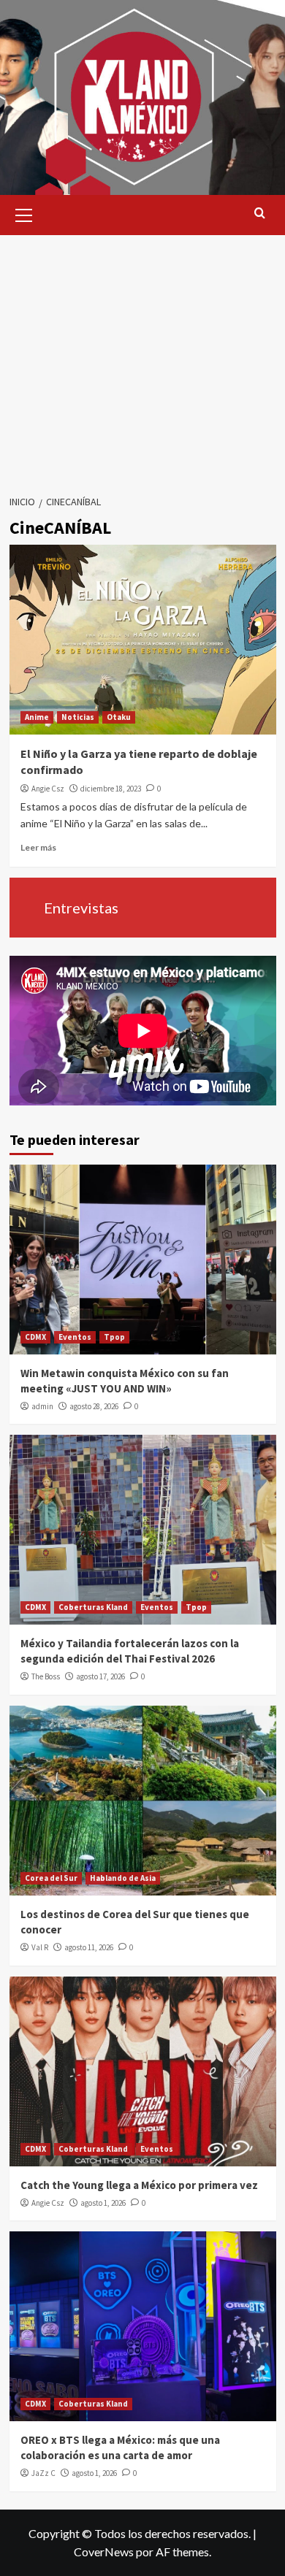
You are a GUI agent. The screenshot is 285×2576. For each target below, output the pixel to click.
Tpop (114, 1337)
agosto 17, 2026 (100, 1676)
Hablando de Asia (123, 1878)
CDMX (35, 1337)
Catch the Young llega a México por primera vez (139, 2185)
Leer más (38, 847)
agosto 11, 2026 (89, 1947)
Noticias (78, 717)
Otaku (119, 717)
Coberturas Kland (93, 1607)
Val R (40, 1947)
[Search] (260, 214)
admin (42, 1406)
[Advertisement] (142, 360)
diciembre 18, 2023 (111, 789)
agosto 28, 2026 (94, 1406)
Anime (37, 717)
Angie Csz (48, 789)
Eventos (75, 1337)
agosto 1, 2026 (103, 2203)
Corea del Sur (51, 1878)
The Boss (46, 1676)
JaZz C (43, 2473)
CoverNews (104, 2552)
